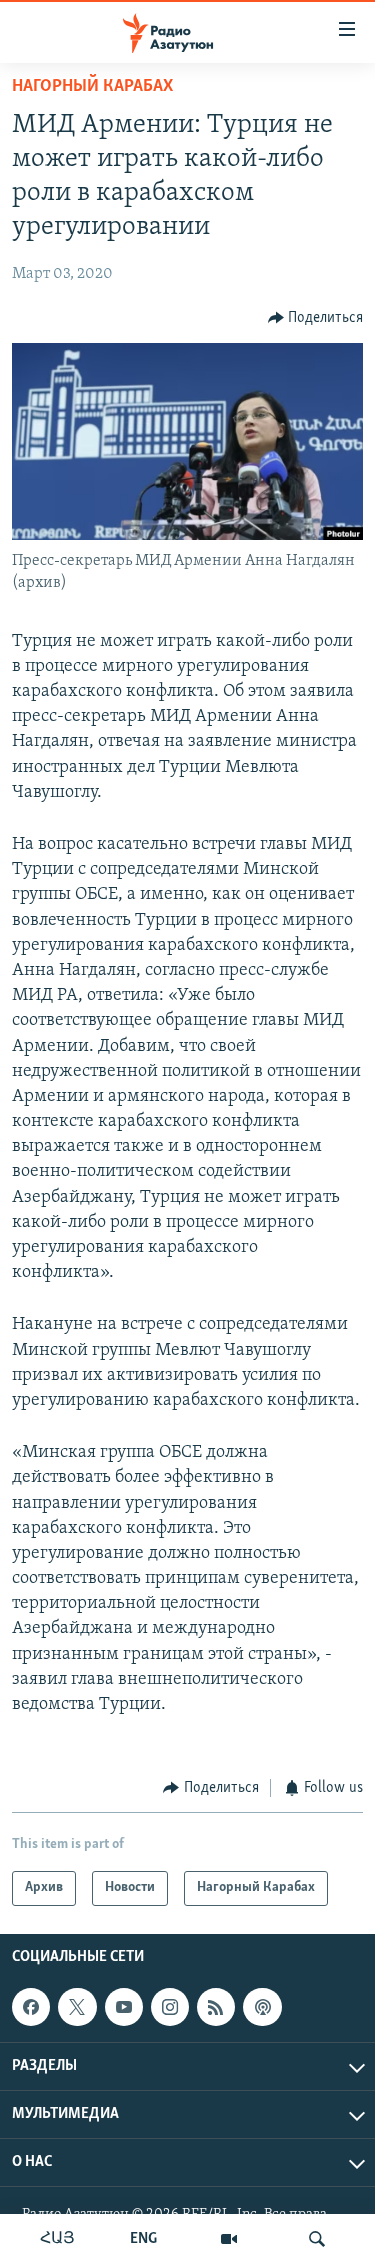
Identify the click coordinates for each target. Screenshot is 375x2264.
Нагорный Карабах (92, 87)
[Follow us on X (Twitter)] (77, 2007)
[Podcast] (262, 2007)
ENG (143, 2239)
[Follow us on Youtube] (124, 2007)
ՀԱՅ (57, 2239)
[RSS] (216, 2007)
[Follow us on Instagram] (170, 2007)
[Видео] (229, 2239)
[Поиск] (317, 2239)
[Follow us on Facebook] (31, 2007)
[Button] (316, 318)
